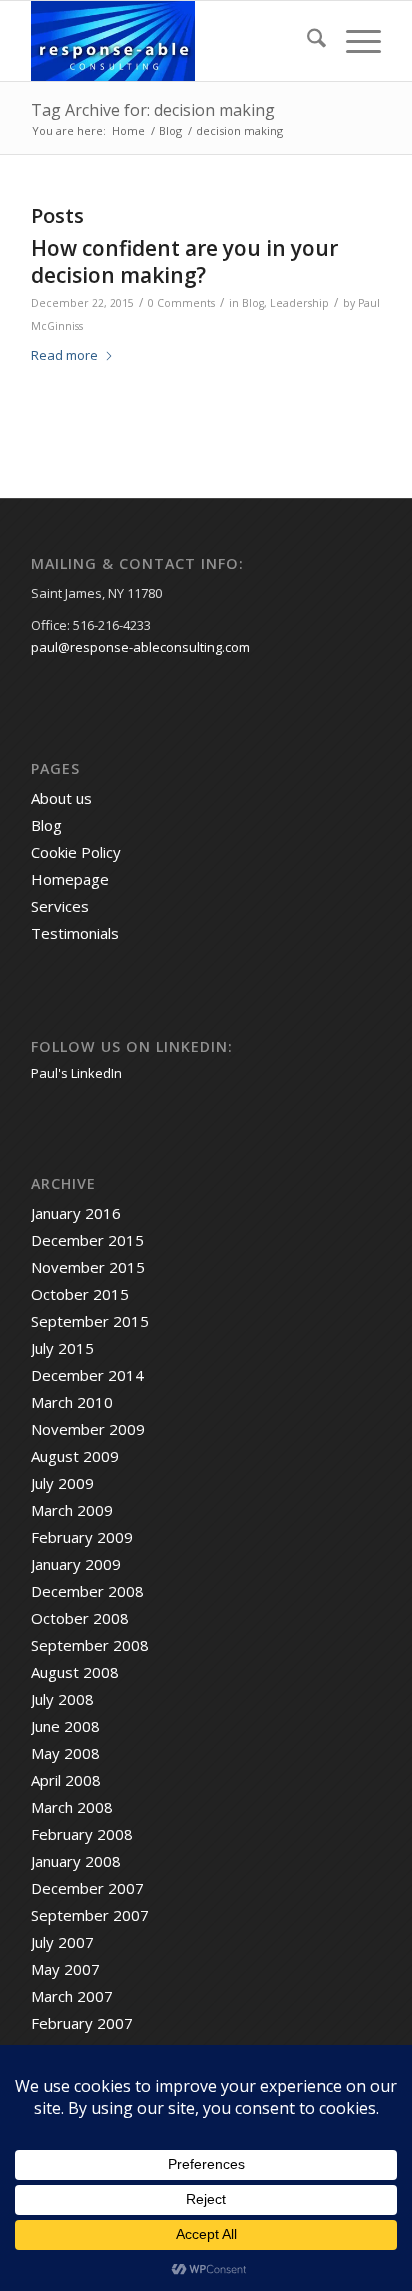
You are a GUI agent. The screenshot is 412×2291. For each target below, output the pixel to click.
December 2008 (87, 1591)
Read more (64, 355)
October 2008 (80, 1618)
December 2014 (87, 1375)
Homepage (70, 879)
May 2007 (65, 1969)
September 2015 (90, 1321)
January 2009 (76, 1564)
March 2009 (72, 1510)
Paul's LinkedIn (76, 1073)
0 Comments (181, 303)
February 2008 (82, 1834)
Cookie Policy (76, 852)
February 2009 (82, 1537)
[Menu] (353, 41)
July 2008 (62, 1699)
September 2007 (90, 1915)
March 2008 (72, 1807)
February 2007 (82, 2023)
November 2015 (88, 1267)
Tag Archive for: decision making (153, 110)
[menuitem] (306, 41)
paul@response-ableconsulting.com (140, 647)
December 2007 (87, 1888)
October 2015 (80, 1294)
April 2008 (66, 1780)
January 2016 (76, 1213)
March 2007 (72, 1996)
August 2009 (75, 1456)
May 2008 (65, 1753)
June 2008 (65, 1726)
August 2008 (75, 1672)
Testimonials (75, 933)
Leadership (299, 303)
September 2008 (90, 1645)
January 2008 (76, 1861)
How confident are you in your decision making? (184, 261)
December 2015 (87, 1240)
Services (60, 906)
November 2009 (88, 1429)
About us (61, 798)
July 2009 (62, 1483)
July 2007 (62, 1942)
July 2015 (62, 1348)
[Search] (306, 41)
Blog (253, 303)
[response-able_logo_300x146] (171, 41)
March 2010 (72, 1402)
